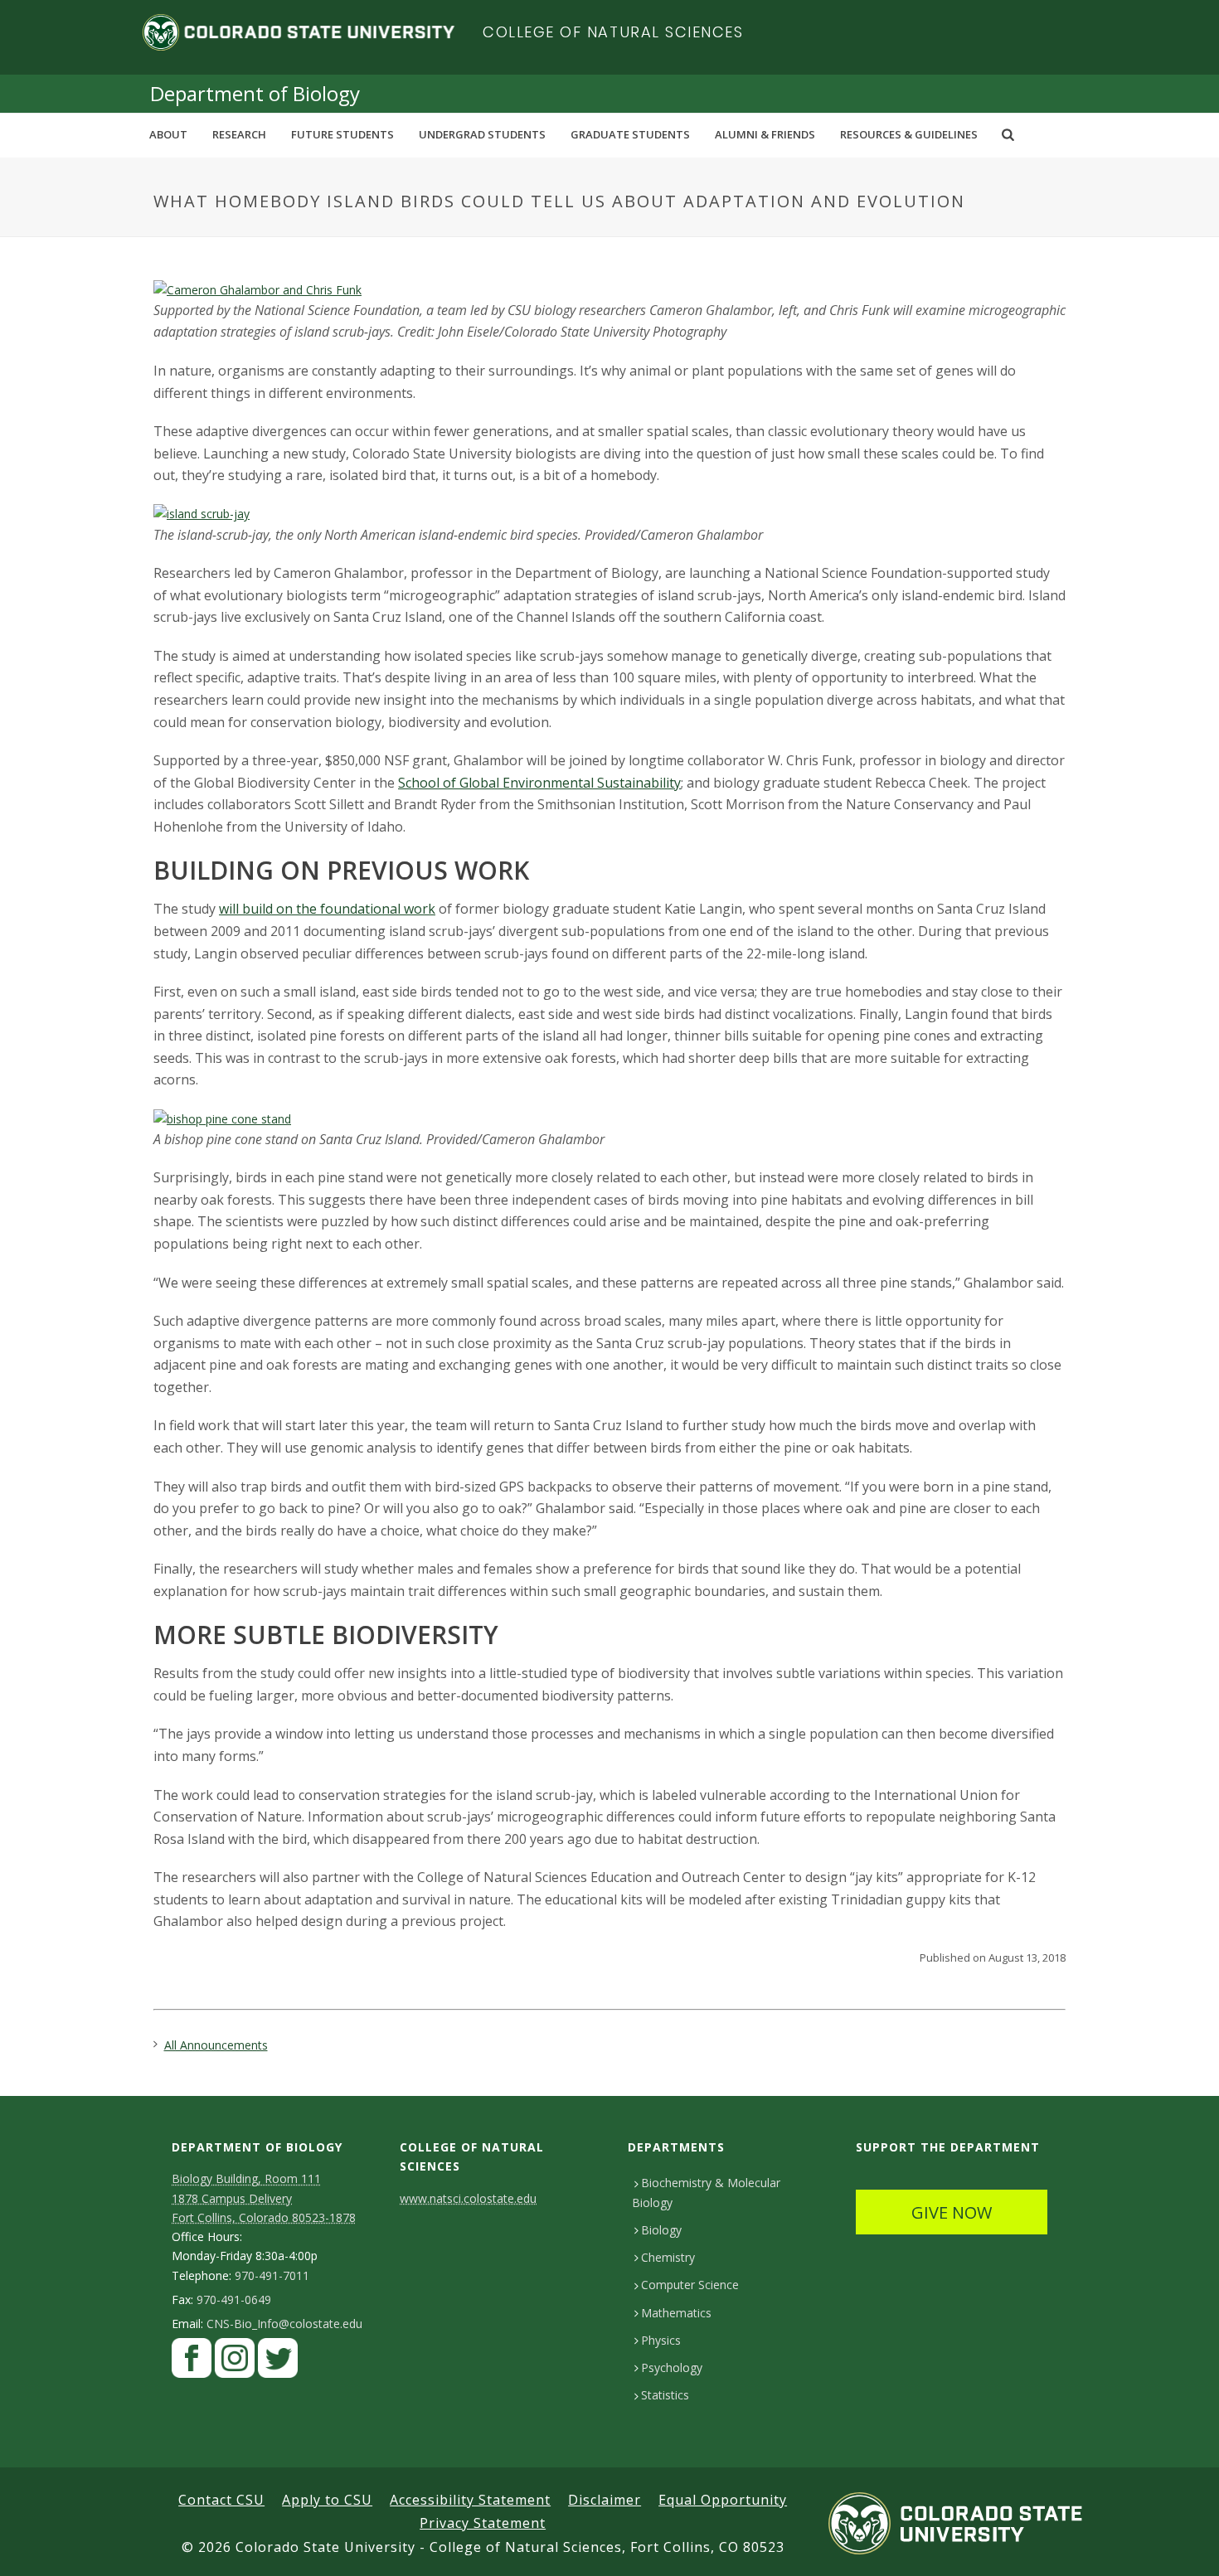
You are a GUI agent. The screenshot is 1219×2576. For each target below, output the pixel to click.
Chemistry (668, 2257)
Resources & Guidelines (909, 134)
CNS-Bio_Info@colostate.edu (284, 2324)
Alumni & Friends (765, 134)
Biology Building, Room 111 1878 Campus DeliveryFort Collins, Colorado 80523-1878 (264, 2198)
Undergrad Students (482, 134)
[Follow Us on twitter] (278, 2362)
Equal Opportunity (723, 2500)
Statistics (665, 2395)
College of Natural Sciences (613, 32)
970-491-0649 (234, 2300)
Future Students (342, 134)
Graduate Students (630, 134)
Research (239, 134)
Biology (661, 2230)
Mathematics (676, 2313)
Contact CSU (221, 2500)
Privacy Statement (483, 2523)
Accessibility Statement (470, 2500)
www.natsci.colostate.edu (468, 2198)
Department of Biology (255, 93)
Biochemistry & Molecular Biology (706, 2192)
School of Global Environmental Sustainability (539, 783)
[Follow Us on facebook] (192, 2362)
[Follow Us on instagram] (235, 2362)
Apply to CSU (327, 2500)
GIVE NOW (952, 2212)
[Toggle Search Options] (1008, 134)
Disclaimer (605, 2500)
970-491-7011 (272, 2276)
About (168, 134)
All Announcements (216, 2045)
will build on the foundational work (327, 909)
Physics (661, 2340)
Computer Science (690, 2285)
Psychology (672, 2367)
